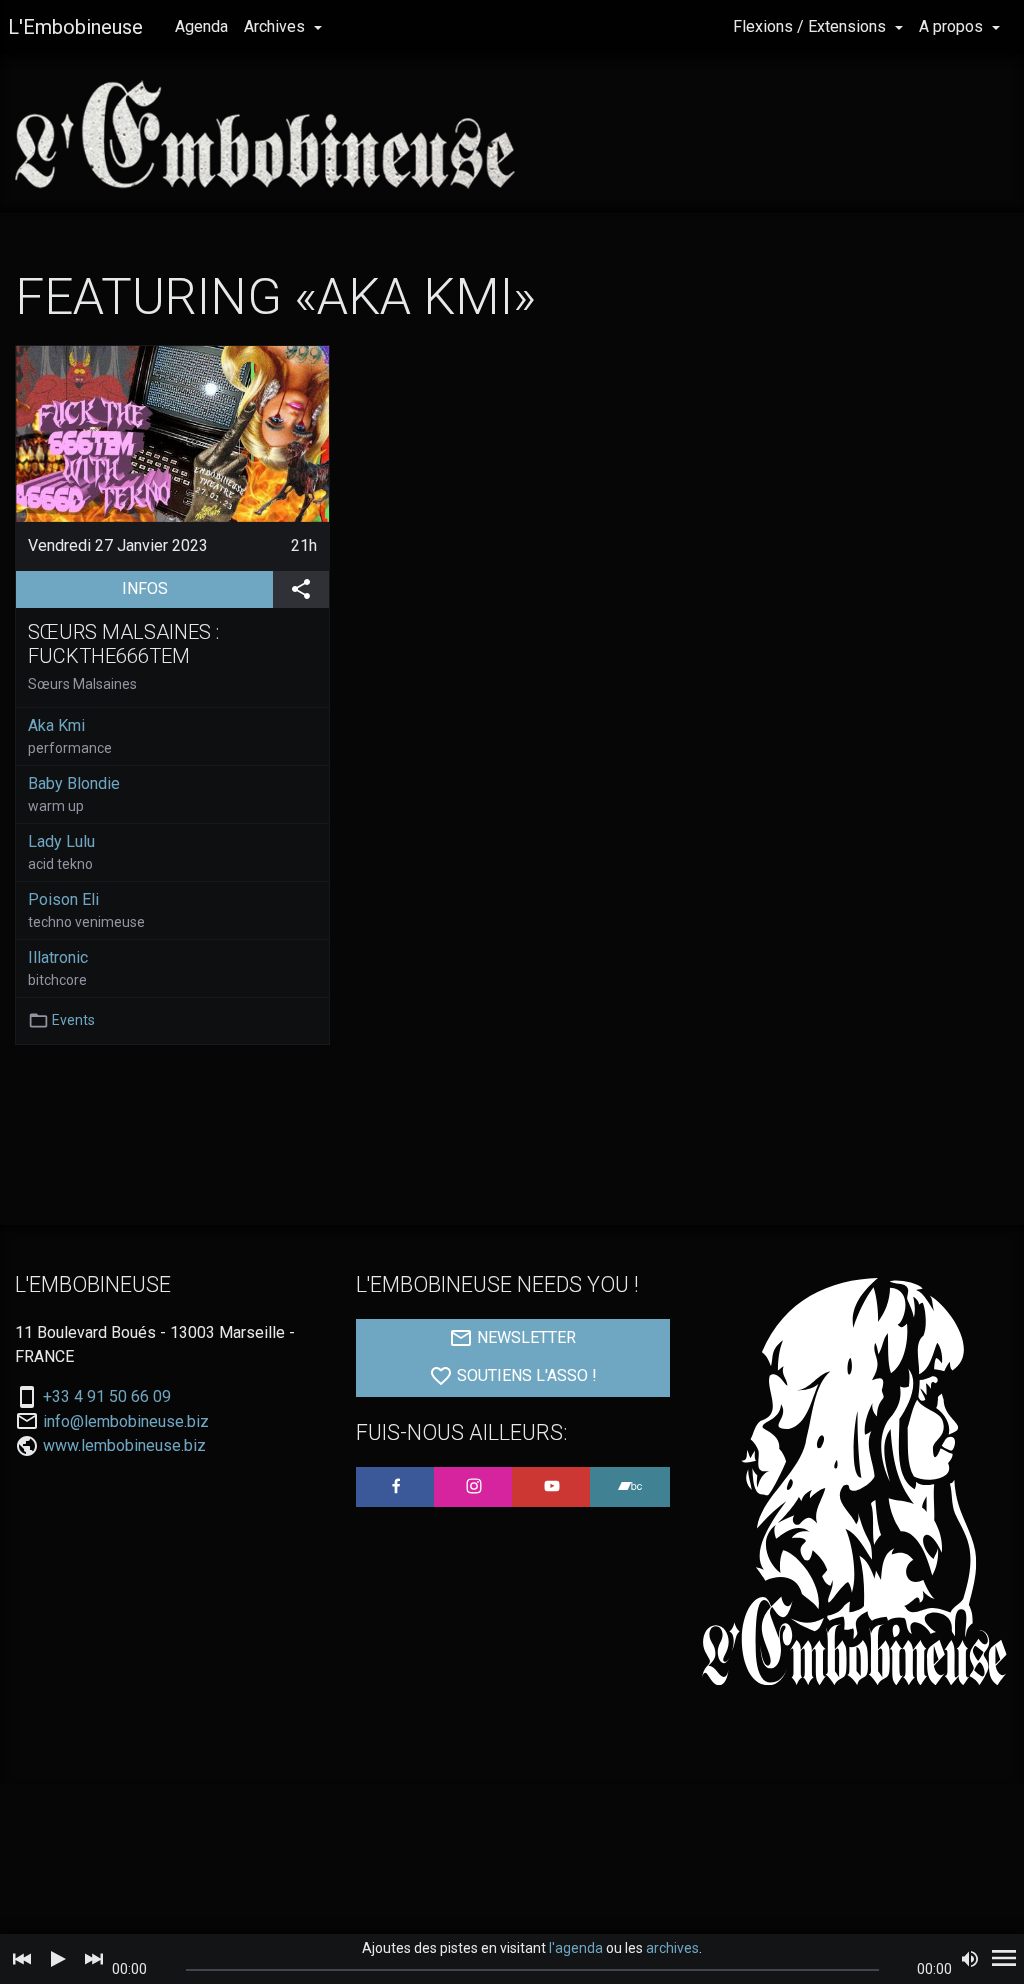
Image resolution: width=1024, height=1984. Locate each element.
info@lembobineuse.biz (126, 1422)
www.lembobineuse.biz (124, 1445)
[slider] (532, 1970)
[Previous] (22, 1959)
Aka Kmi (56, 725)
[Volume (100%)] (970, 1959)
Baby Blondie (74, 783)
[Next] (94, 1959)
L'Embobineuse (75, 27)
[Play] (58, 1959)
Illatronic (58, 957)
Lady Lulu (61, 841)
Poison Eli (63, 899)
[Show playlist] (1004, 1959)
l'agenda (576, 1948)
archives (672, 1948)
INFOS (197, 588)
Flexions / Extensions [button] (811, 26)
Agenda (201, 26)
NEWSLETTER (524, 1337)
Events (73, 1020)
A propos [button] (953, 26)
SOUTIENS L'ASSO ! (525, 1375)
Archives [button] (276, 26)
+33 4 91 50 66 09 (107, 1397)
